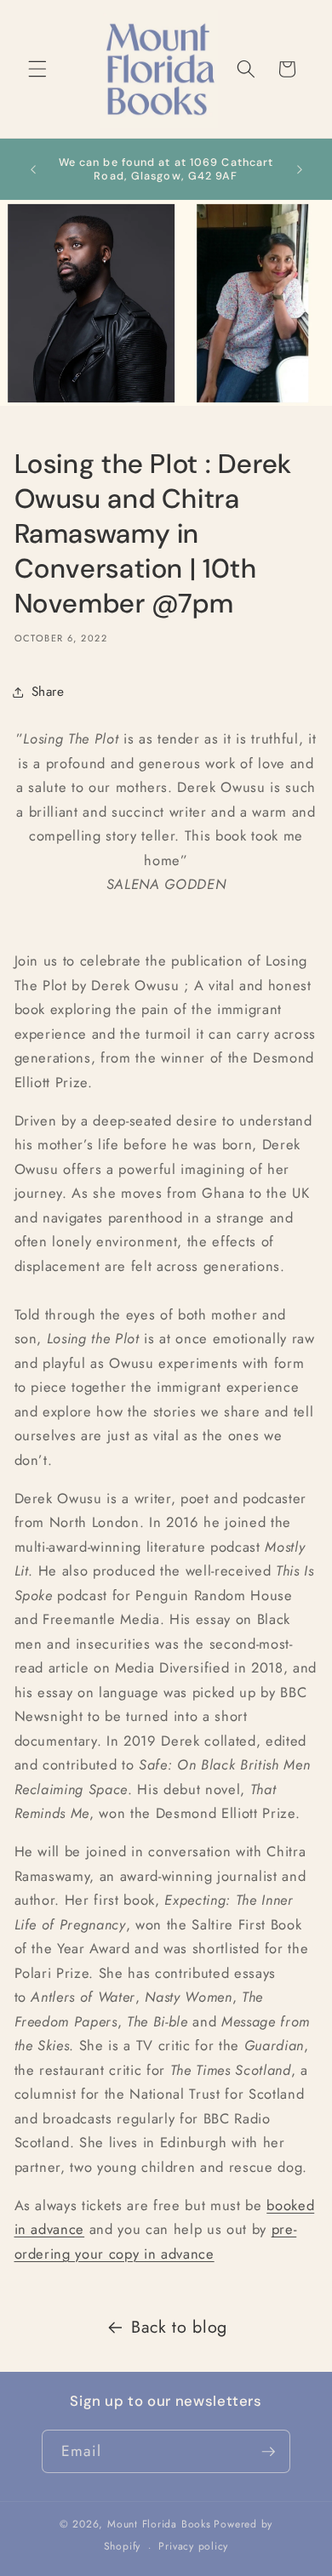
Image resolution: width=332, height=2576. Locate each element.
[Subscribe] (268, 2452)
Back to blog (179, 2327)
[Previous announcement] (33, 169)
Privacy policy (193, 2546)
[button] (37, 69)
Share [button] (48, 692)
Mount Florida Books (159, 2524)
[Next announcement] (300, 169)
